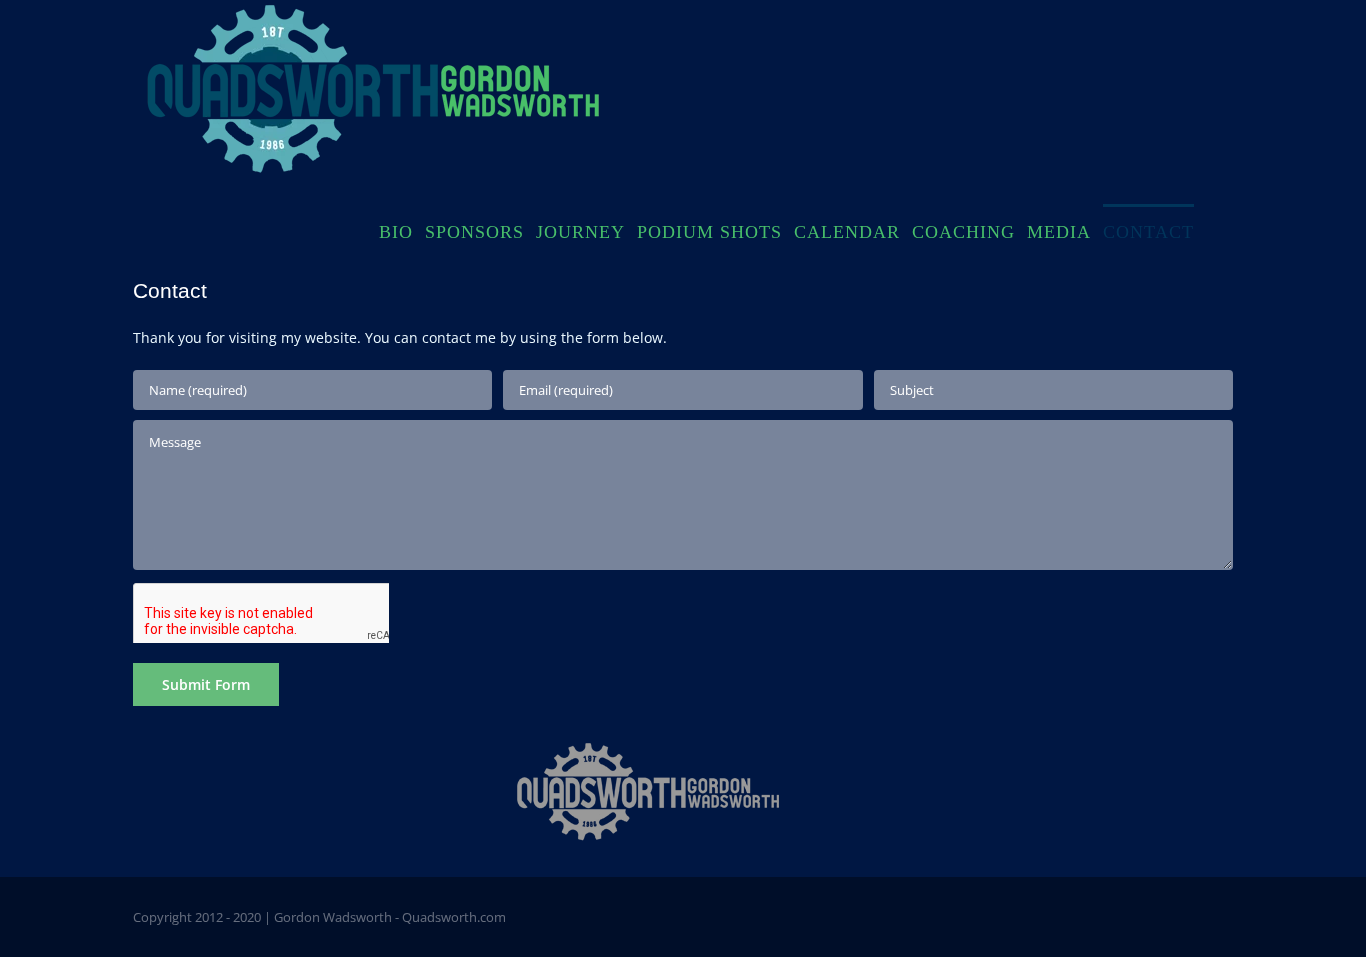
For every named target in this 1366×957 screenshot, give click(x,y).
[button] (1213, 230)
